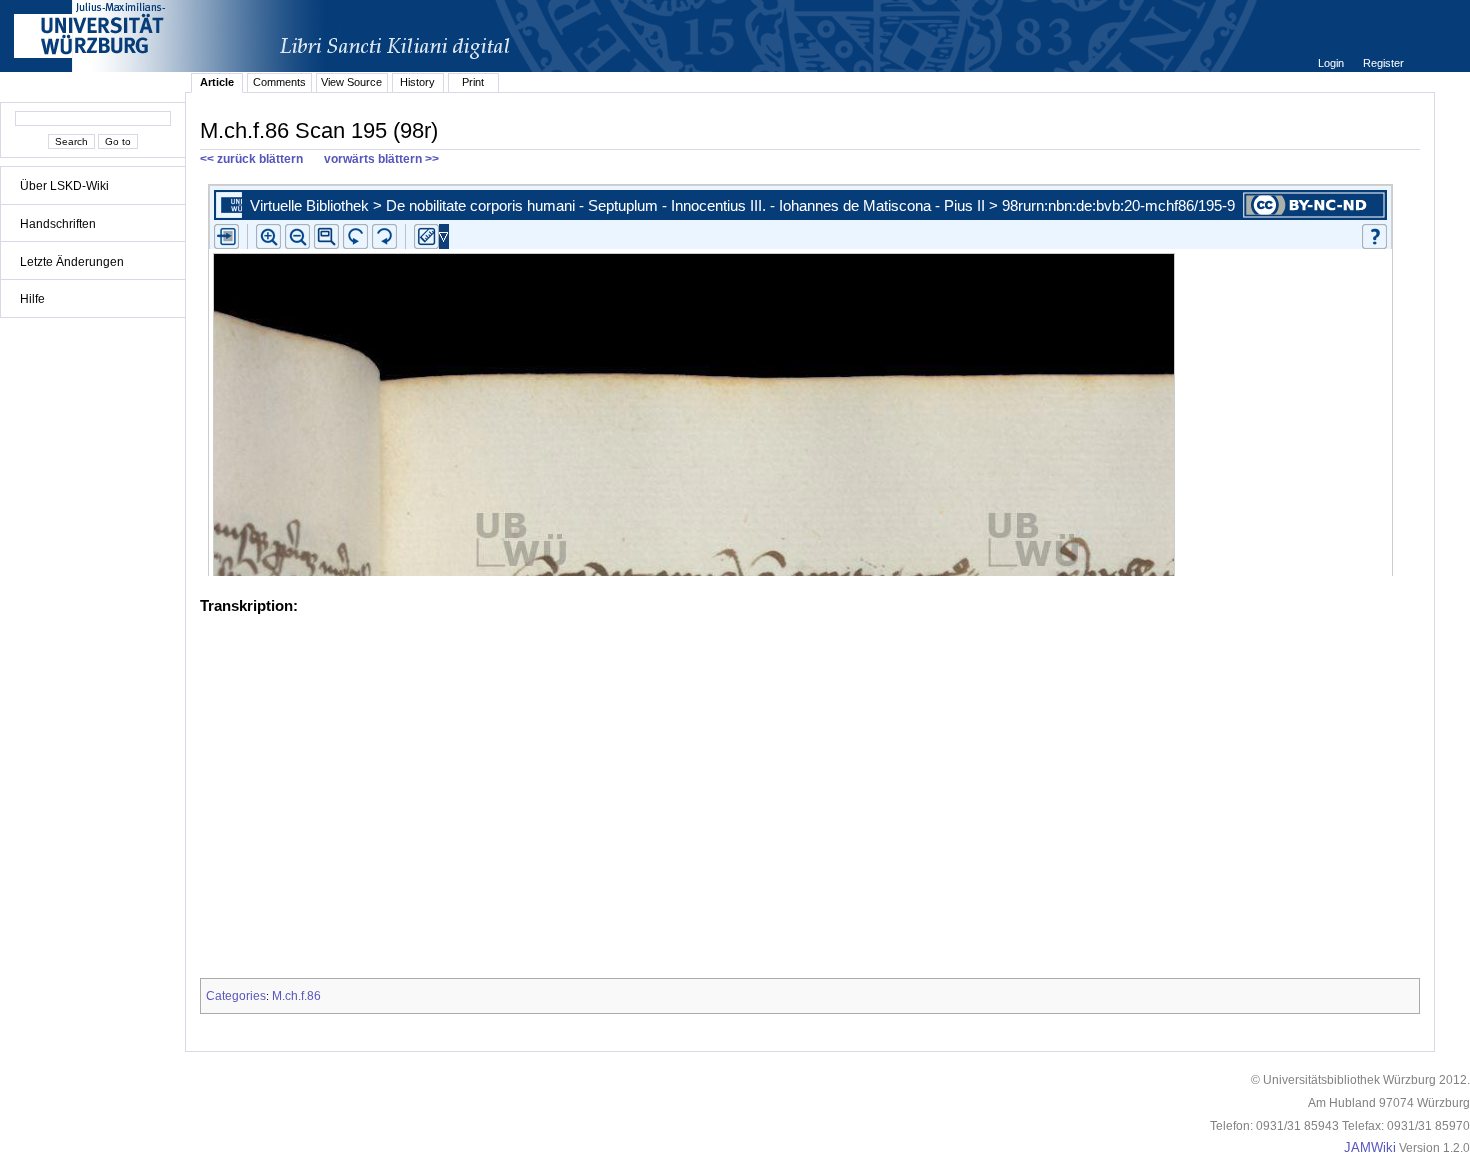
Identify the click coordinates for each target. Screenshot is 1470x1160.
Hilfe (32, 299)
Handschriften (58, 224)
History (417, 82)
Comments (279, 82)
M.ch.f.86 (296, 996)
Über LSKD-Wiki (64, 186)
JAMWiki (1370, 1148)
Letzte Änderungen (72, 262)
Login (1332, 63)
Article (217, 82)
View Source (351, 82)
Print (473, 82)
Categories (236, 996)
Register (1383, 63)
